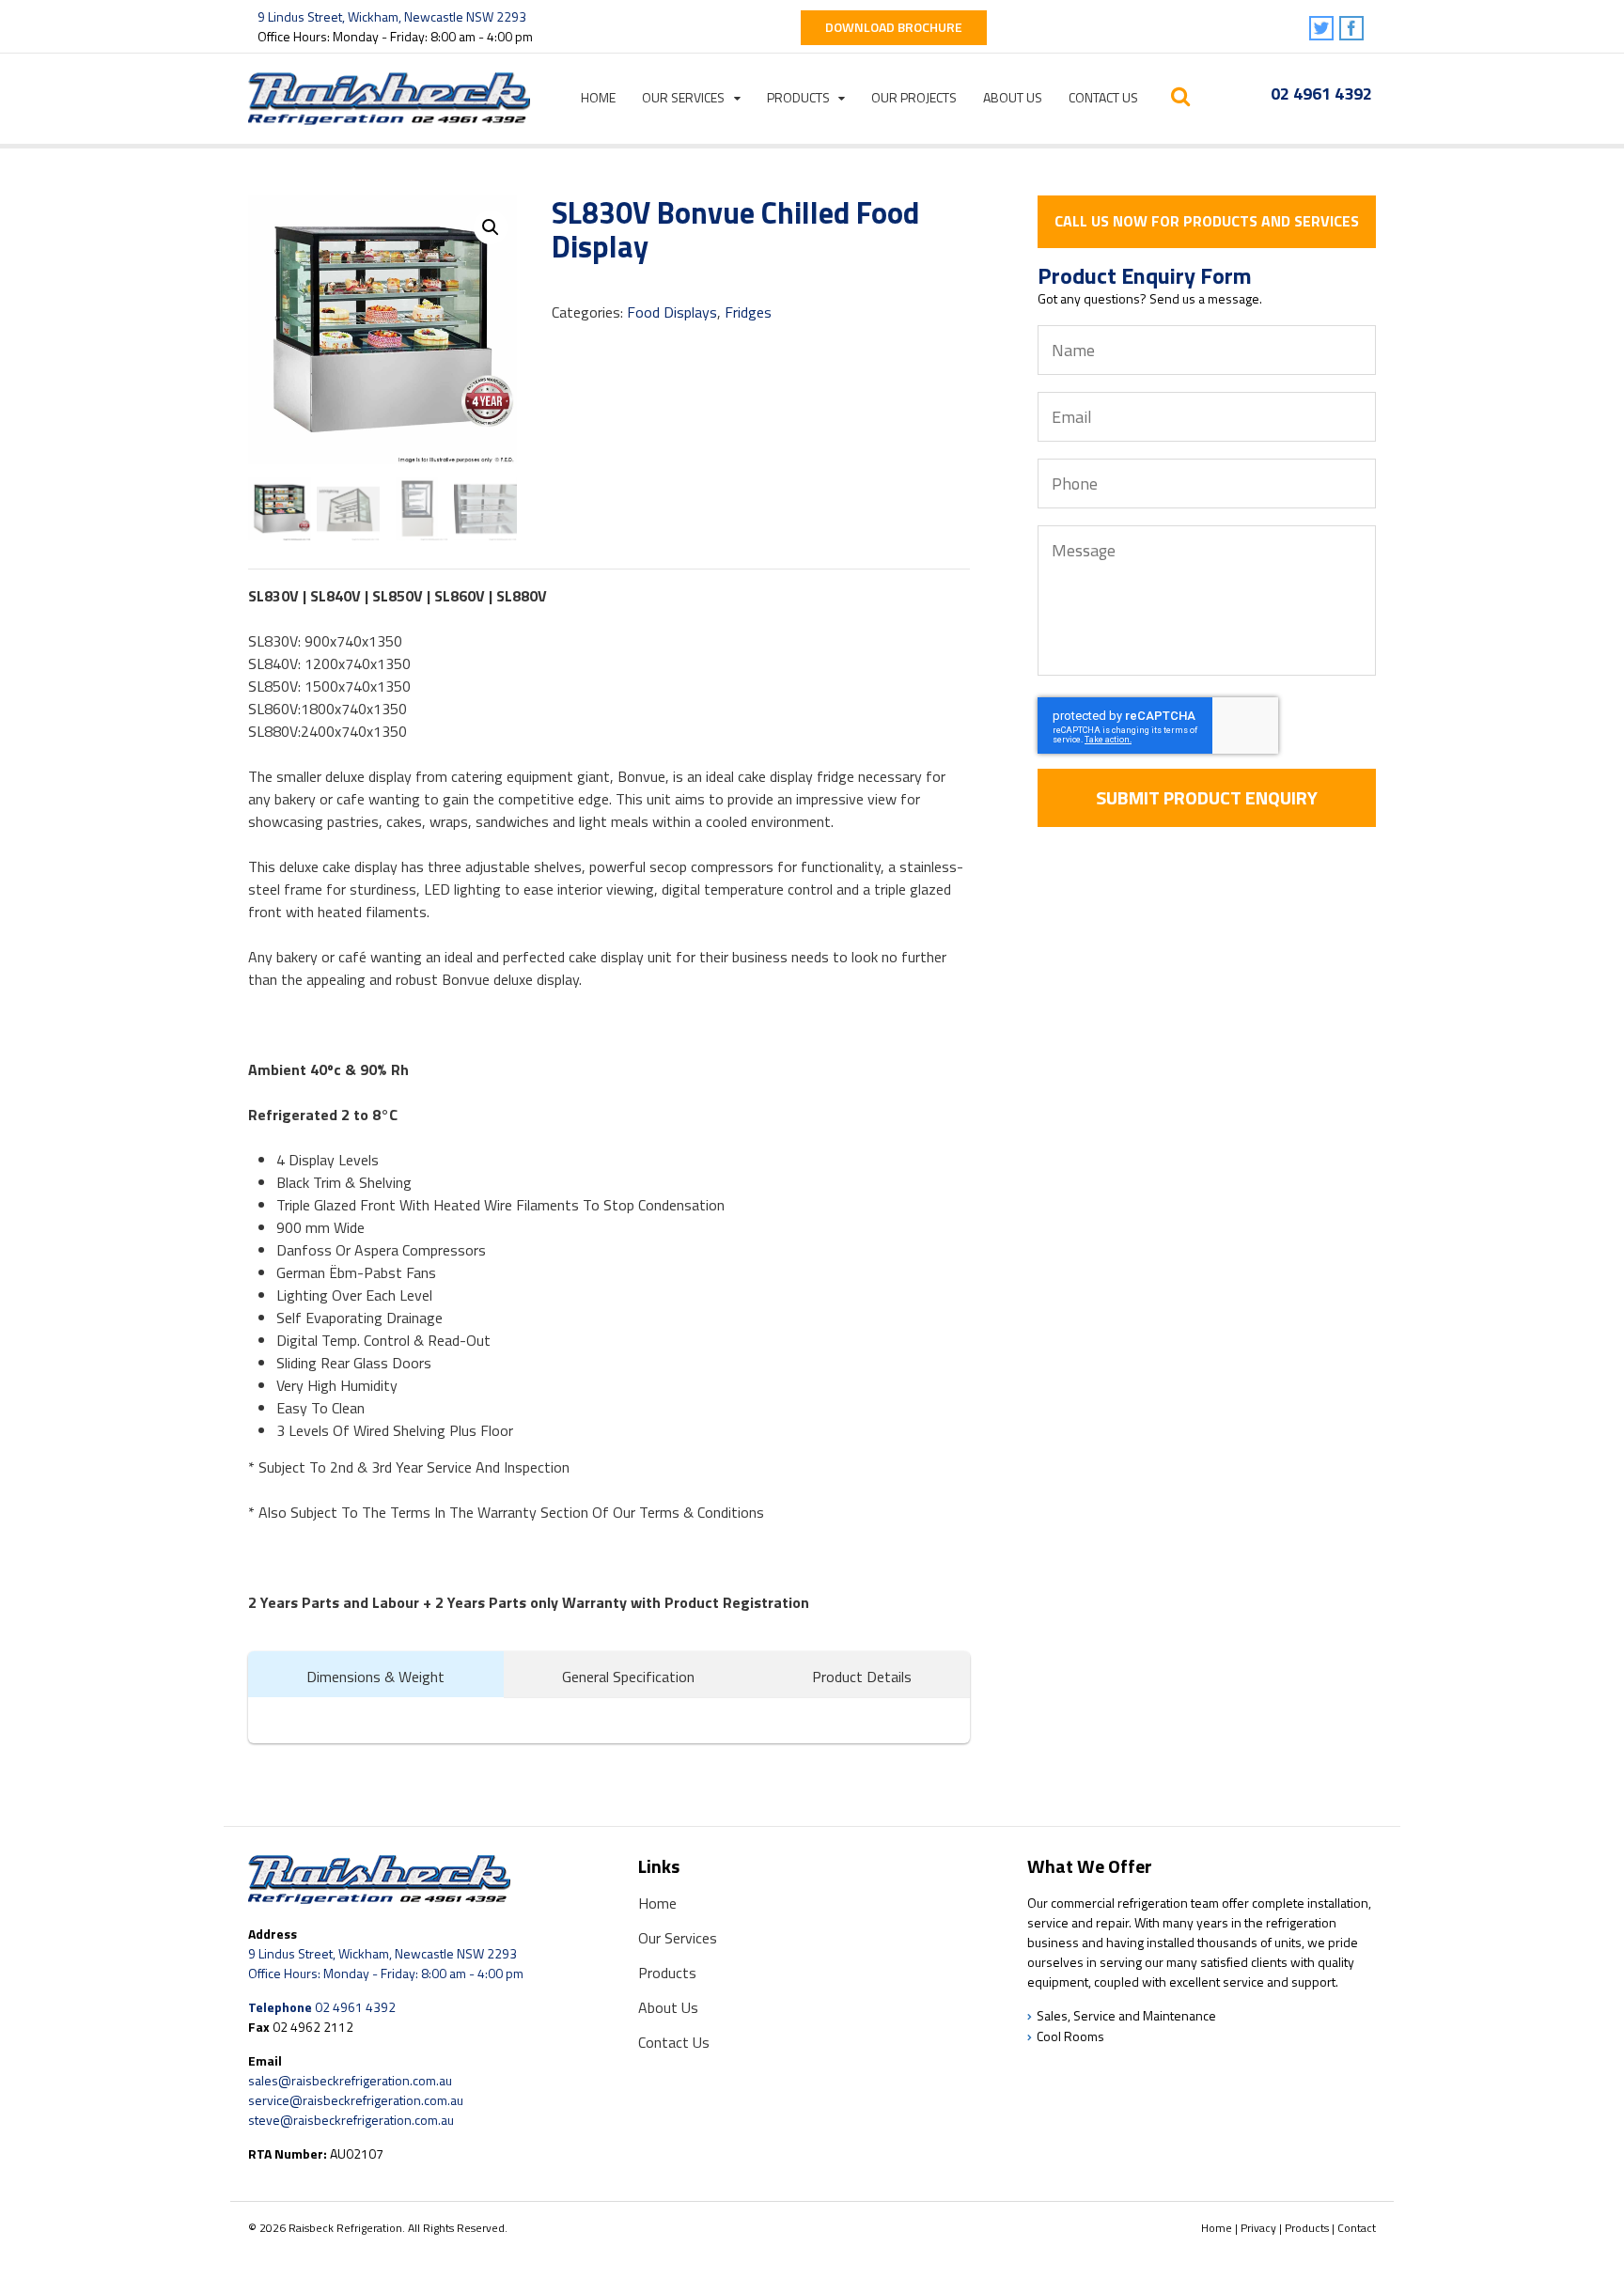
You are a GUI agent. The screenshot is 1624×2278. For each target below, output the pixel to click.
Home (598, 97)
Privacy (1258, 2228)
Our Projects (914, 97)
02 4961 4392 (1321, 94)
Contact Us (1103, 97)
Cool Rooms (1070, 2036)
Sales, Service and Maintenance (1126, 2015)
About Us (1013, 97)
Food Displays (672, 312)
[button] (491, 227)
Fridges (748, 312)
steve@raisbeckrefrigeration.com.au (351, 2120)
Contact (1357, 2228)
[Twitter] (1323, 30)
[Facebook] (1353, 30)
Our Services (683, 97)
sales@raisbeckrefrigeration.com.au (350, 2080)
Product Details (862, 1677)
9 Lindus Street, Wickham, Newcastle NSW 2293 (392, 16)
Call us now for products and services (1207, 221)
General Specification (628, 1677)
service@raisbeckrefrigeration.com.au (356, 2100)
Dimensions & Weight (375, 1677)
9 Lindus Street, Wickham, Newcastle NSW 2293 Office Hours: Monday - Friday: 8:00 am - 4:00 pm (386, 1963)
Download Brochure (894, 27)
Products (798, 97)
